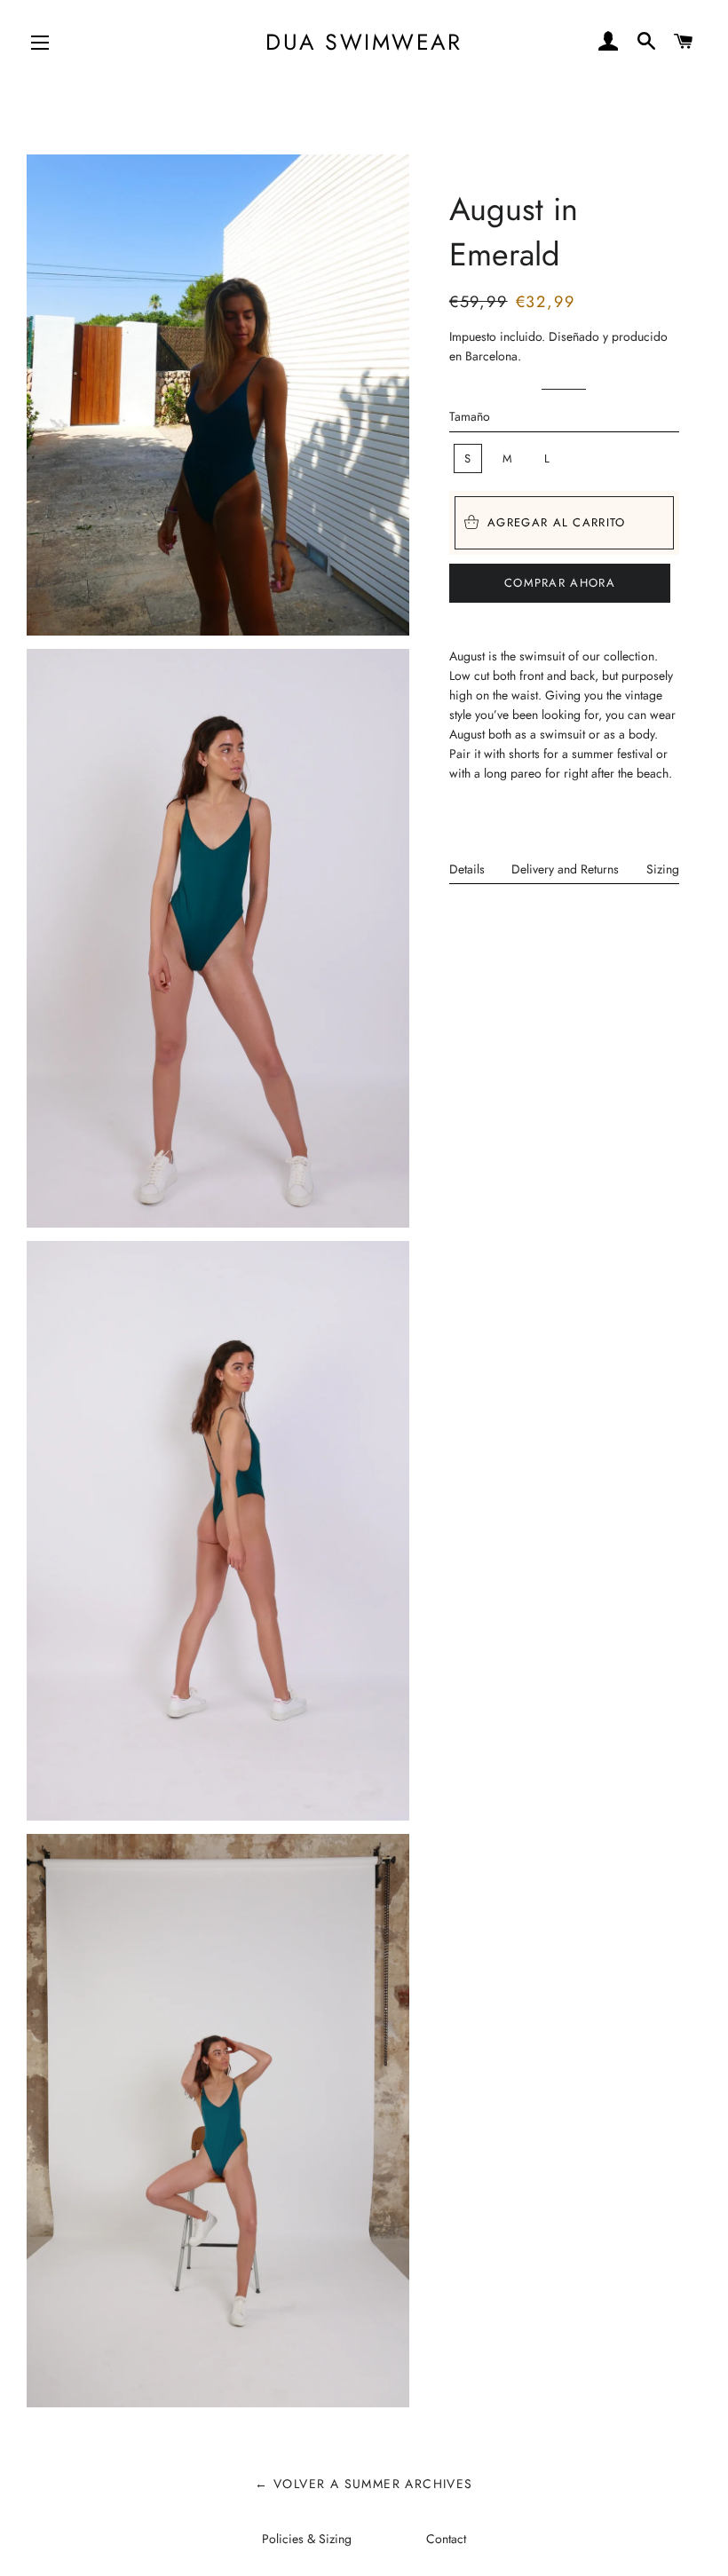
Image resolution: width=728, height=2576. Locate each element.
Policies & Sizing (307, 2539)
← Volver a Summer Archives (364, 2484)
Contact (446, 2539)
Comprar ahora (560, 583)
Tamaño (470, 416)
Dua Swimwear (364, 42)
